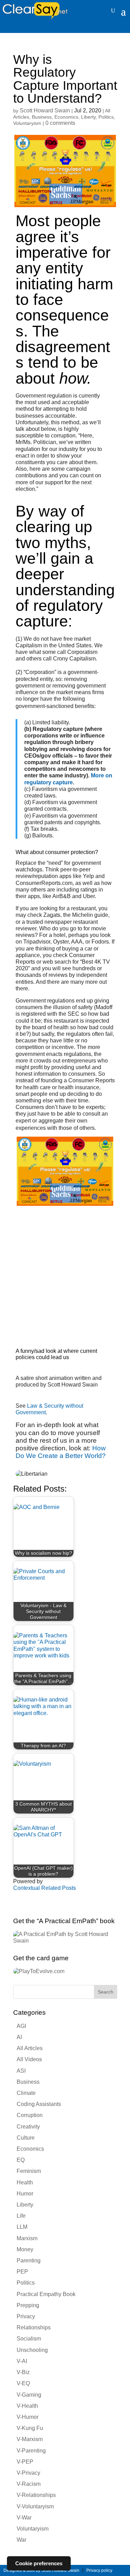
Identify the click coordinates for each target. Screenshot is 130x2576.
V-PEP (25, 2462)
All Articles (30, 2048)
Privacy (26, 2316)
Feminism (29, 2171)
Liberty (88, 117)
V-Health (27, 2406)
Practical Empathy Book (46, 2294)
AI (19, 2037)
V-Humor (28, 2417)
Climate (26, 2093)
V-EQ (23, 2383)
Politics (106, 117)
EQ (21, 2160)
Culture (26, 2138)
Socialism (29, 2339)
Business (42, 117)
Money (25, 2249)
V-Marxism (30, 2439)
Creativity (28, 2127)
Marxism (27, 2238)
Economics (66, 117)
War (21, 2540)
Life (21, 2216)
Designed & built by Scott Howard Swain (41, 2570)
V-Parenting (31, 2451)
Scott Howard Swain (45, 110)
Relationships (34, 2327)
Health (25, 2182)
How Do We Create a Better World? (61, 1452)
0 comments (60, 123)
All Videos (29, 2059)
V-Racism (29, 2484)
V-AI (22, 2361)
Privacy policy (99, 2570)
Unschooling (32, 2350)
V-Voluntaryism (35, 2506)
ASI (21, 2071)
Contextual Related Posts (45, 1888)
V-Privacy (28, 2473)
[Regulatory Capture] (65, 1204)
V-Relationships (36, 2495)
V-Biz (23, 2372)
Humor (25, 2194)
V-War (24, 2518)
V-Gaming (29, 2395)
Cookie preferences (39, 2563)
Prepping (28, 2305)
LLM (22, 2227)
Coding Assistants (39, 2104)
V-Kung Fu (30, 2428)
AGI (21, 2026)
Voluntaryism (27, 123)
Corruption (30, 2115)
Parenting (29, 2261)
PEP (22, 2272)
